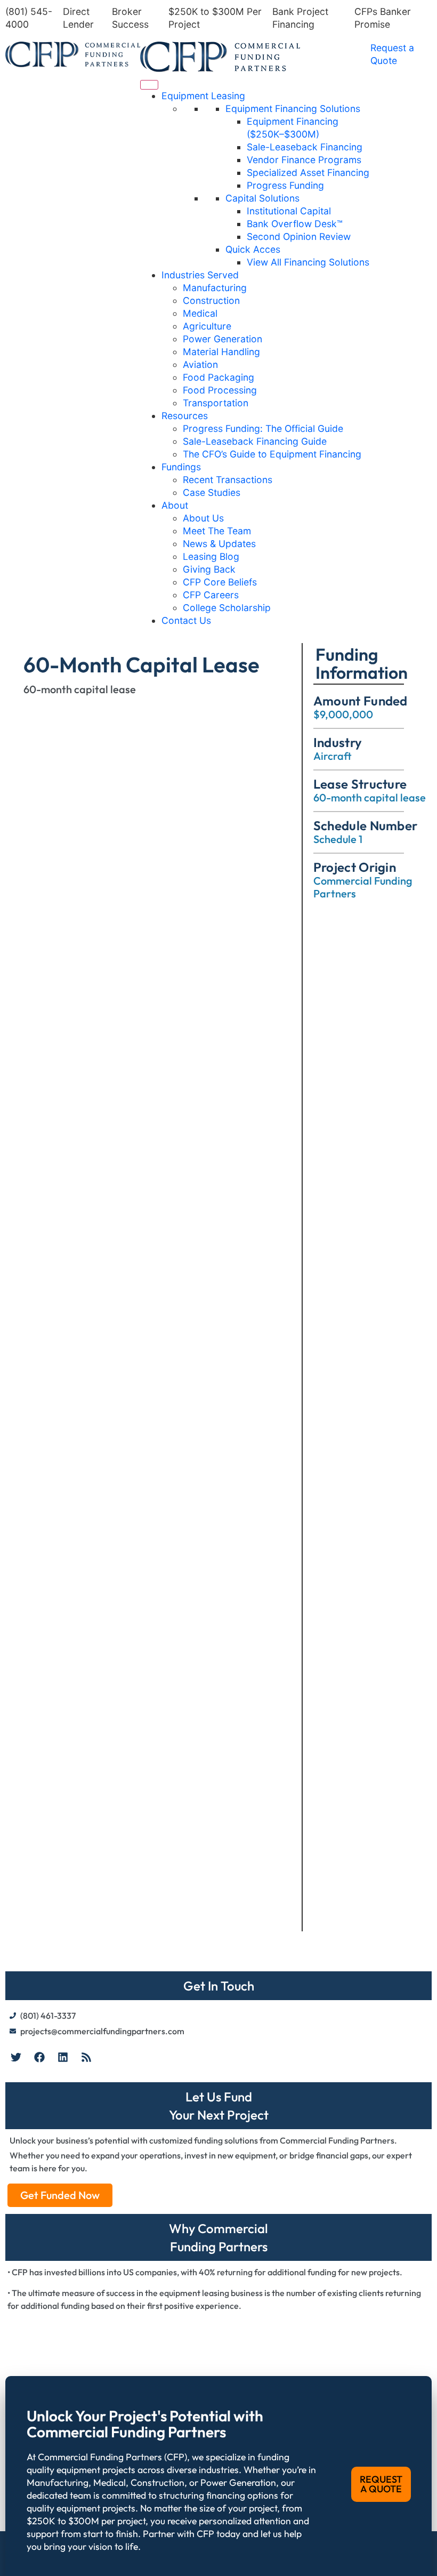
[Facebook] (39, 2057)
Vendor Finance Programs (304, 160)
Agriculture (207, 326)
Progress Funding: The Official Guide (263, 428)
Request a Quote (392, 54)
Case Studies (212, 492)
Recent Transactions (228, 480)
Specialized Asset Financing (308, 172)
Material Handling (221, 352)
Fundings (181, 467)
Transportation (216, 403)
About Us (203, 518)
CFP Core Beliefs (220, 582)
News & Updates (219, 544)
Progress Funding (285, 185)
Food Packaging (218, 377)
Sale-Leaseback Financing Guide (255, 441)
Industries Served (200, 275)
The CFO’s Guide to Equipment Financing (272, 454)
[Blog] (86, 2057)
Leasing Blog (211, 556)
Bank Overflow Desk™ (295, 224)
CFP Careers (211, 595)
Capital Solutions (262, 198)
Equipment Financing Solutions (293, 109)
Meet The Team (217, 531)
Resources (185, 416)
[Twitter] (16, 2057)
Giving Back (209, 569)
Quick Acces (253, 249)
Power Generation (222, 339)
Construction (211, 300)
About (175, 505)
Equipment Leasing (203, 96)
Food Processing (220, 390)
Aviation (200, 364)
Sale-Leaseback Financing (305, 147)
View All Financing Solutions (308, 262)
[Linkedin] (63, 2057)
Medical (200, 313)
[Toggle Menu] (149, 85)
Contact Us (186, 620)
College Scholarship (227, 608)
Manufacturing (215, 288)
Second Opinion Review (299, 236)
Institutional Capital (289, 211)
